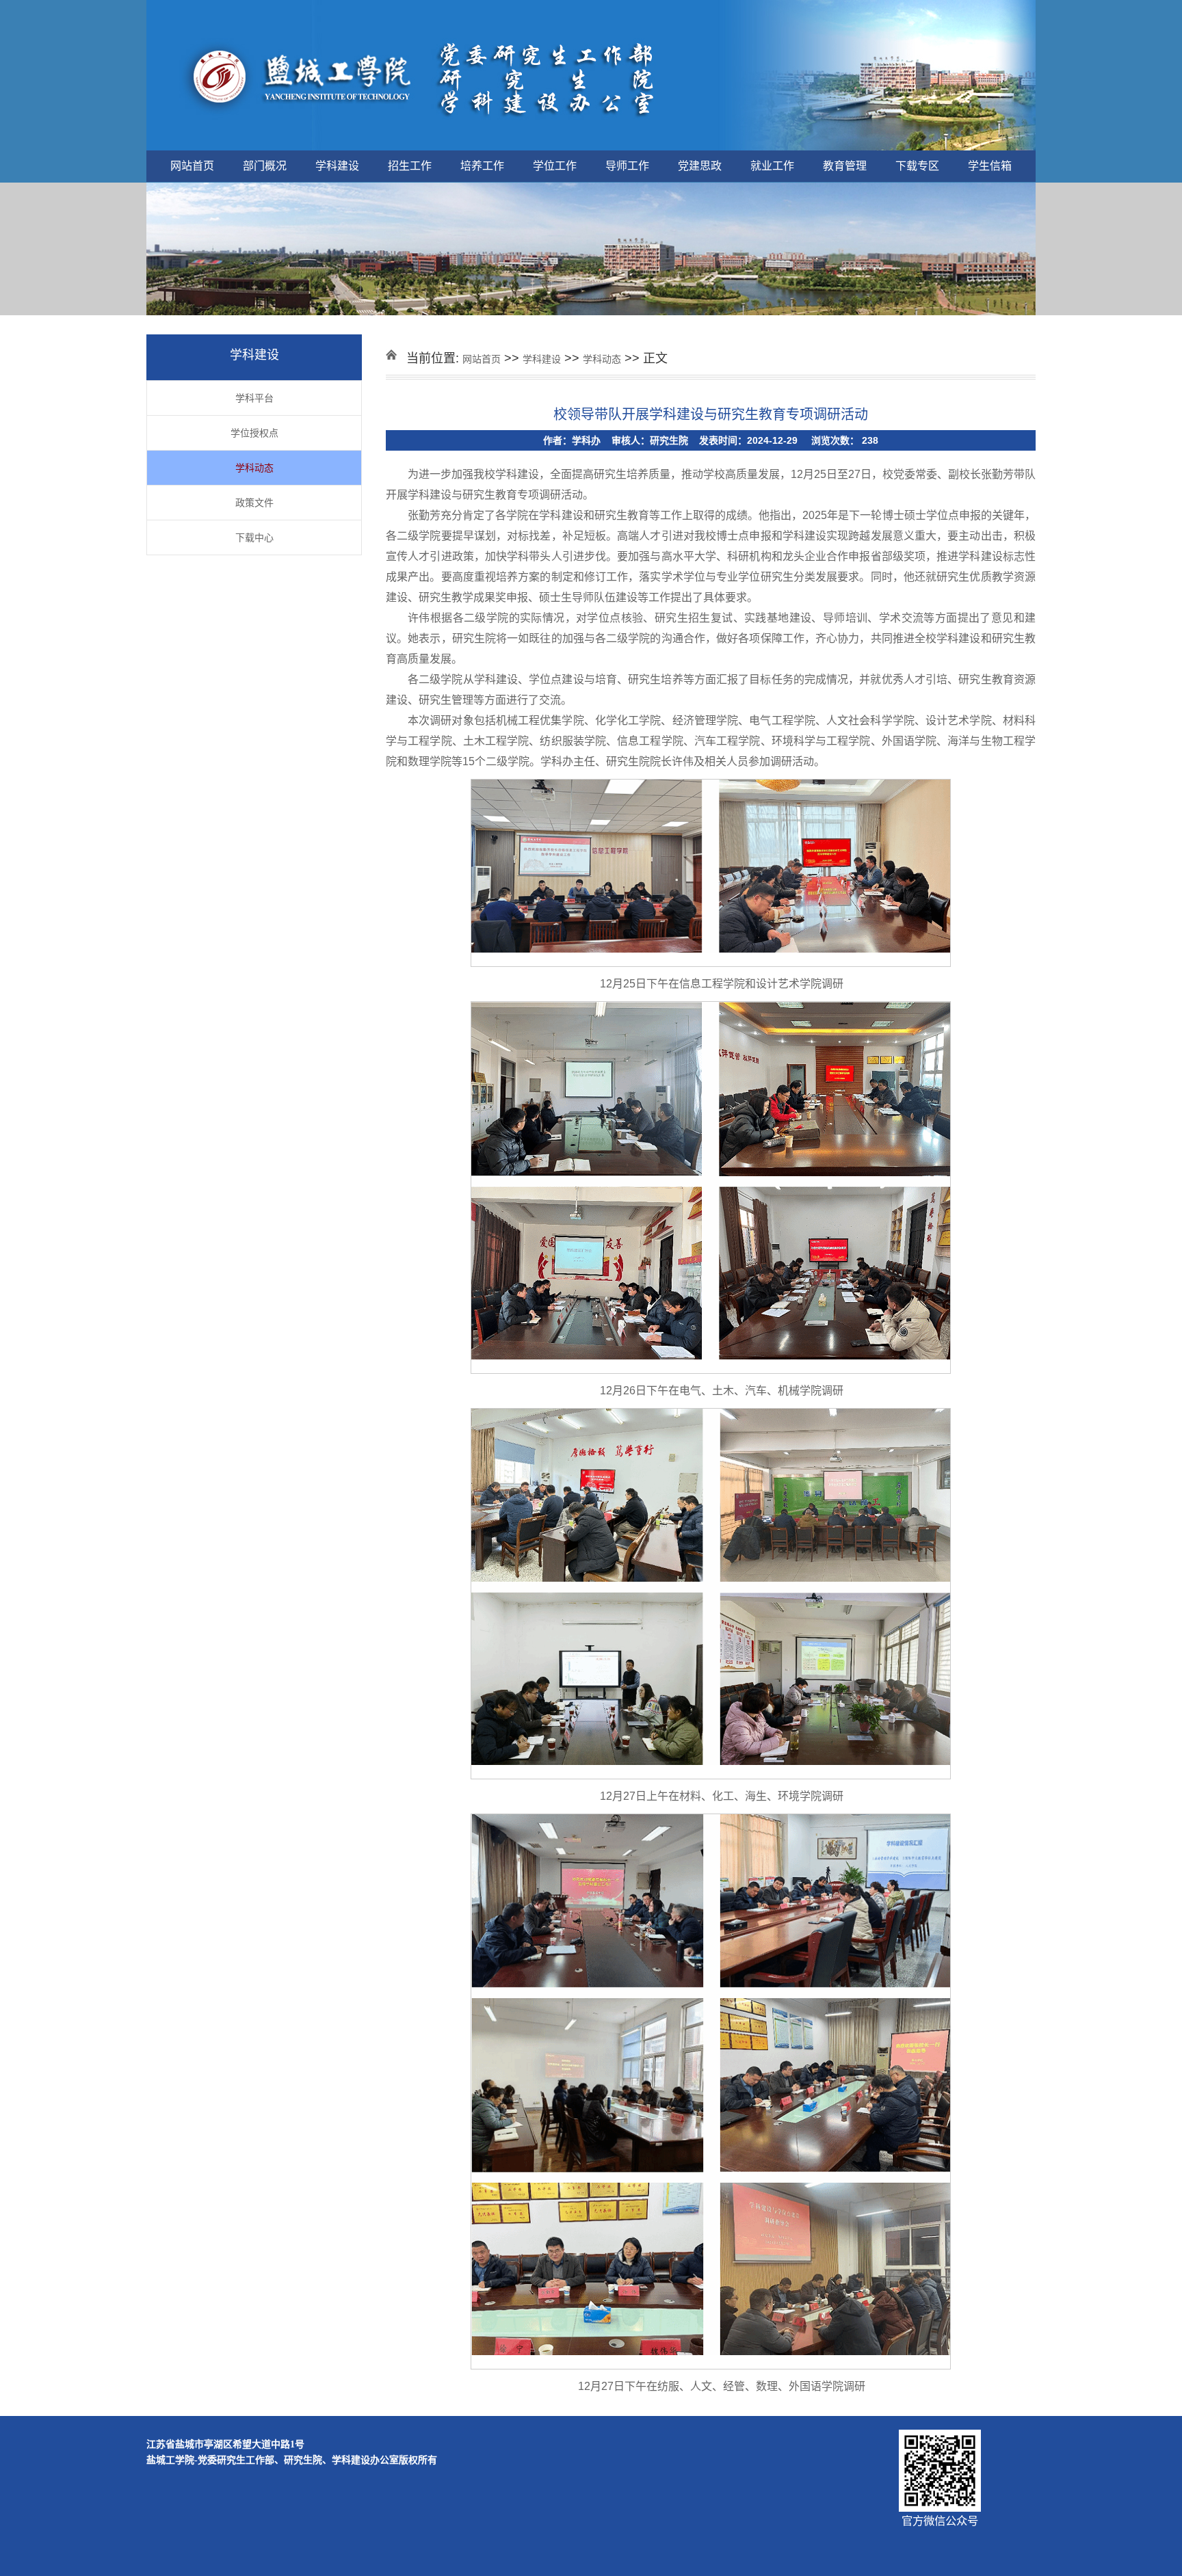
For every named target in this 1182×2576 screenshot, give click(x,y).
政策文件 (254, 503)
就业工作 (772, 166)
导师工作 (627, 166)
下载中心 (254, 537)
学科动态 (254, 468)
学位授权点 (254, 433)
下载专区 (917, 166)
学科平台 (254, 398)
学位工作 (555, 166)
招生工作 (410, 166)
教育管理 (845, 166)
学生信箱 (990, 166)
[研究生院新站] (591, 76)
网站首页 (192, 166)
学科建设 (337, 166)
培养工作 (482, 166)
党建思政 (700, 166)
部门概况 (265, 166)
